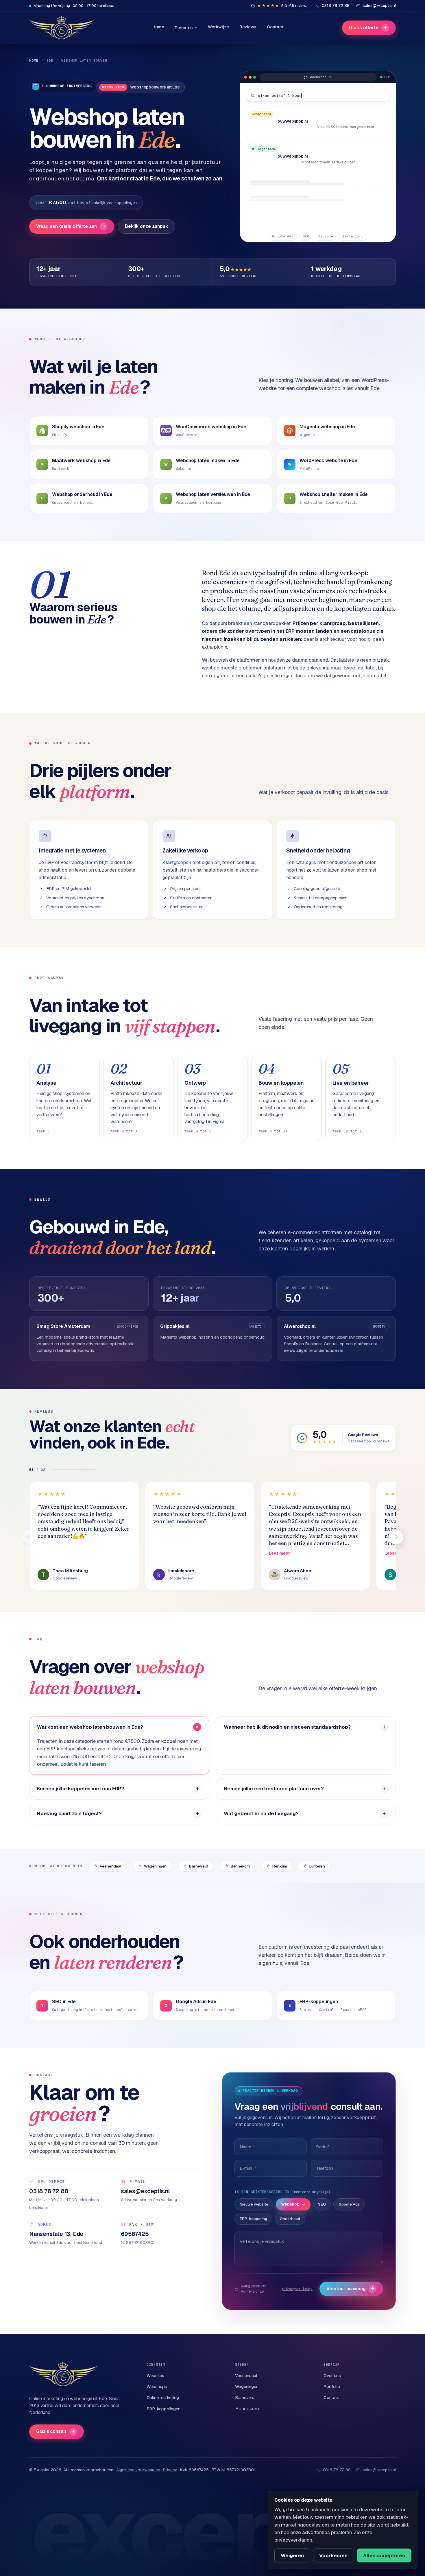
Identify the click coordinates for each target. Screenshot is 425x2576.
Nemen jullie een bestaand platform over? (274, 1789)
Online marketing (163, 2397)
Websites (155, 2375)
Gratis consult (56, 2431)
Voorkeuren (333, 2555)
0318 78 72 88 (337, 2470)
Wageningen (155, 1866)
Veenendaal (111, 1866)
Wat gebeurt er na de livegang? (261, 1813)
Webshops (157, 2386)
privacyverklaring (297, 2289)
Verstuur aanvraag (350, 2289)
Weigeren (292, 2555)
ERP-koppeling (253, 2219)
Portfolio (332, 2386)
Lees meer (279, 1553)
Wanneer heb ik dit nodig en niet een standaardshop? (287, 1727)
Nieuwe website (254, 2204)
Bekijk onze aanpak (147, 226)
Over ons (332, 2375)
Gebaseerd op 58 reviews (368, 1441)
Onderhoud (290, 2219)
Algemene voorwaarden (138, 2470)
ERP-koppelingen (163, 2409)
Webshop (290, 2204)
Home (158, 27)
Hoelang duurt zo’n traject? (69, 1813)
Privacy (170, 2470)
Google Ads (349, 2204)
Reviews (248, 27)
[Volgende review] (396, 1537)
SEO (322, 2204)
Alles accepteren (384, 2555)
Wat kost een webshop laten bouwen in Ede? (90, 1727)
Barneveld (198, 1866)
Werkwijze (218, 27)
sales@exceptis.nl (379, 2470)
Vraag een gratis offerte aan (71, 226)
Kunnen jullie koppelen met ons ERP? (81, 1789)
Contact (275, 27)
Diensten (184, 28)
